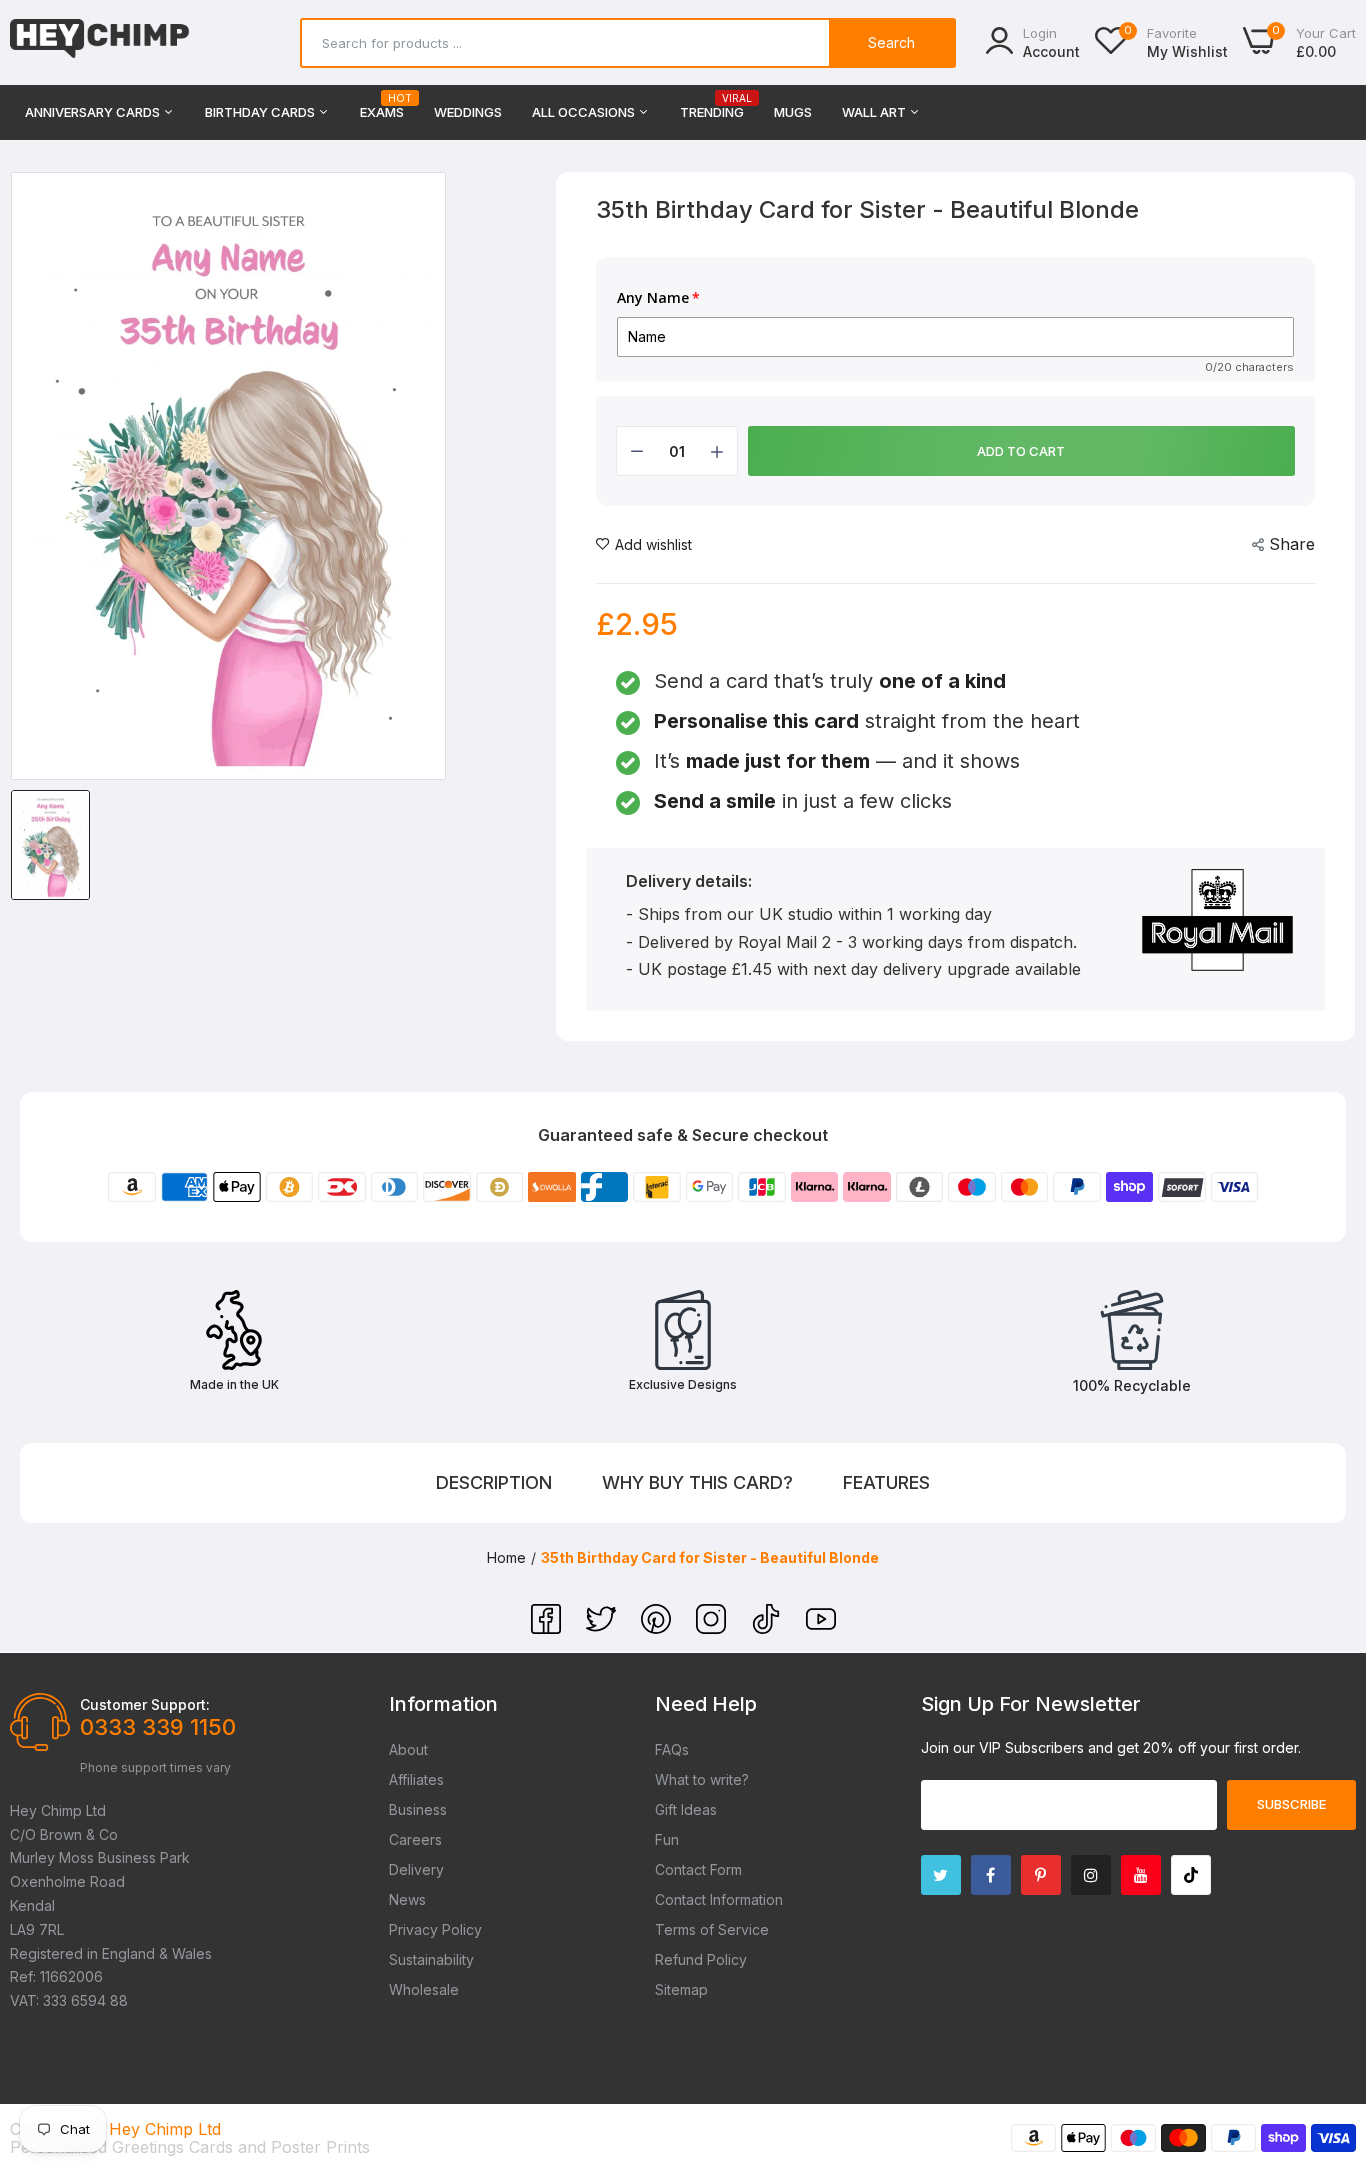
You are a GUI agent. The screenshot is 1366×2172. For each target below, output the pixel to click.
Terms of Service (712, 1929)
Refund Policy (701, 1959)
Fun (667, 1839)
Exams (382, 106)
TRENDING (712, 106)
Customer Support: (145, 1704)
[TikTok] (768, 1628)
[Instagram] (713, 1628)
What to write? (702, 1779)
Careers (415, 1839)
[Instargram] (1091, 1875)
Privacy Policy (435, 1929)
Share (1292, 544)
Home (506, 1557)
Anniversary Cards (94, 112)
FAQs (672, 1749)
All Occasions (585, 112)
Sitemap (681, 1989)
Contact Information (719, 1899)
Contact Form (698, 1869)
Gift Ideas (686, 1809)
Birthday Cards (261, 112)
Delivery (416, 1869)
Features (886, 1482)
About (408, 1749)
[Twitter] (603, 1628)
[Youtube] (1141, 1875)
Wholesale (424, 1989)
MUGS (793, 112)
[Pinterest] (658, 1628)
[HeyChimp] (100, 42)
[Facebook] (548, 1628)
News (407, 1899)
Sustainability (431, 1959)
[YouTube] (821, 1628)
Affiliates (416, 1779)
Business (418, 1809)
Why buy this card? (697, 1482)
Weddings (468, 112)
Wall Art (875, 112)
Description (494, 1482)
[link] (1326, 2027)
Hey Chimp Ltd (165, 2129)
